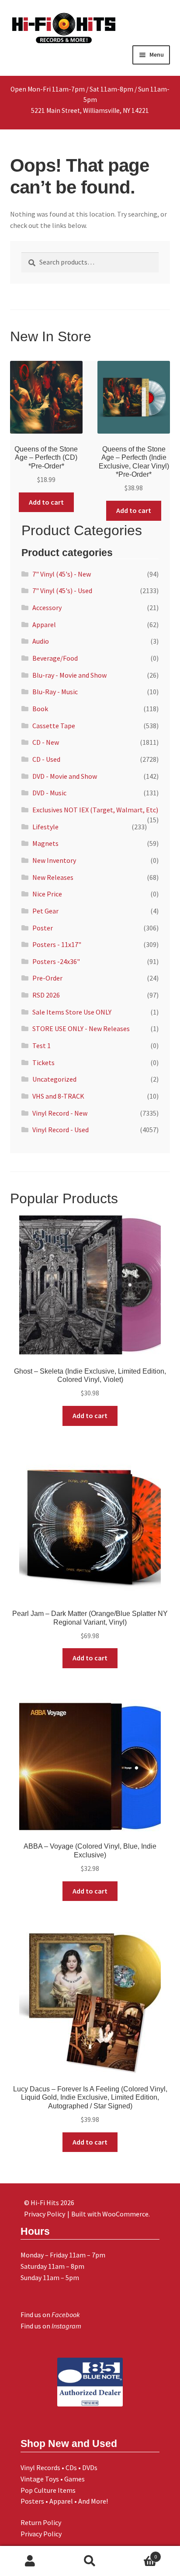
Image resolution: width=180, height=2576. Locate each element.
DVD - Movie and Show (65, 776)
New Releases (53, 877)
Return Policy (41, 2522)
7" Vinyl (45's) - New (62, 574)
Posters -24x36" (56, 961)
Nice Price (47, 894)
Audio (41, 641)
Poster (43, 928)
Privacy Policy (41, 2534)
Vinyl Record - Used (61, 1130)
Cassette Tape (54, 726)
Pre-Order (47, 978)
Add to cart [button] (46, 502)
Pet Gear (45, 911)
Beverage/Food (55, 658)
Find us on (50, 2315)
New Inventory (54, 860)
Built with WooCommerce (110, 2214)
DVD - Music (49, 793)
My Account (30, 2561)
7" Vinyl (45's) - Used (62, 591)
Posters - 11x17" (57, 944)
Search (90, 2561)
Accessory (47, 608)
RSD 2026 (46, 995)
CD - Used (46, 759)
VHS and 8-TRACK (58, 1096)
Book (40, 709)
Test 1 (42, 1045)
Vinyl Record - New (60, 1113)
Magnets (45, 843)
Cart (139, 2554)
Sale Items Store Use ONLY (72, 1012)
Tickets (43, 1062)
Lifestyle (45, 827)
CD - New (46, 742)
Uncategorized (54, 1079)
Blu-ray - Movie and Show (69, 675)
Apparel (44, 624)
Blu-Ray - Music (55, 692)
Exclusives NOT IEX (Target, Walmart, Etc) (95, 810)
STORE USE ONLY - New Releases (81, 1028)
